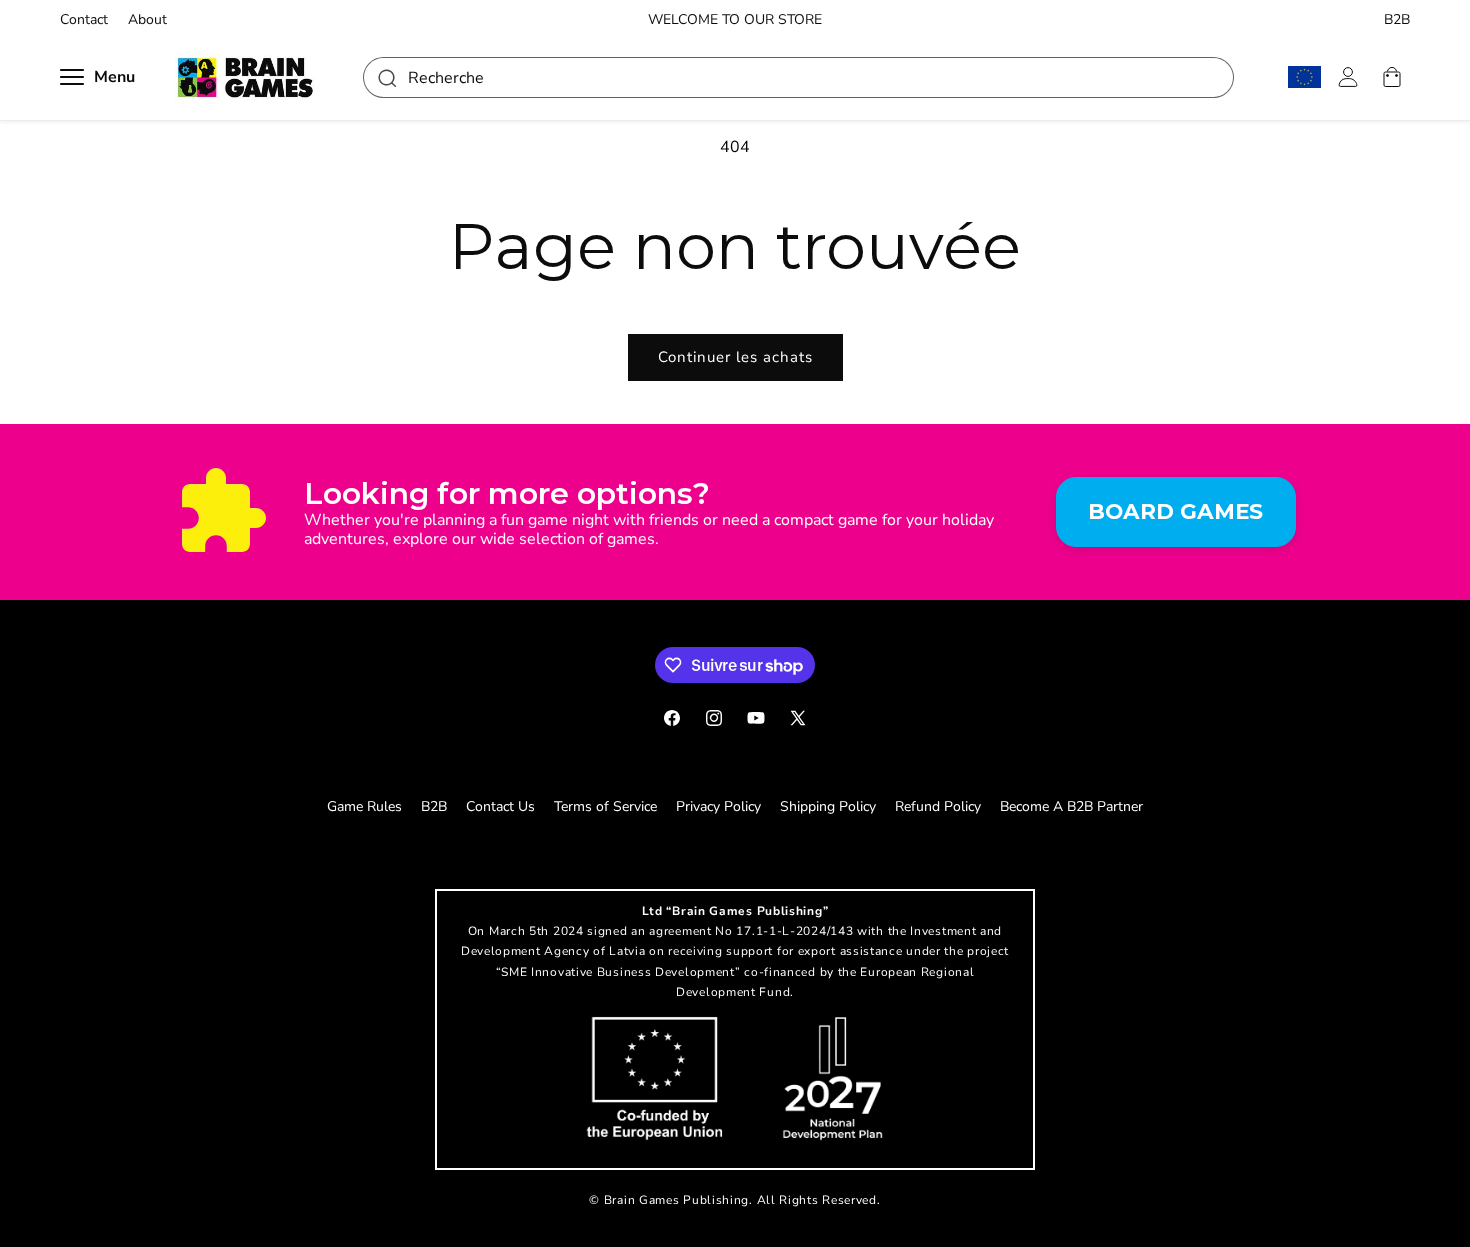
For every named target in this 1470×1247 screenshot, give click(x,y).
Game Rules (364, 806)
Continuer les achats (735, 357)
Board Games (1175, 511)
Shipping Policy (828, 806)
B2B (1397, 20)
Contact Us (500, 806)
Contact (84, 20)
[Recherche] (386, 77)
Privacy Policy (718, 806)
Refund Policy (938, 806)
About (147, 20)
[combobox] (798, 77)
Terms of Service (605, 806)
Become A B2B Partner (1071, 806)
